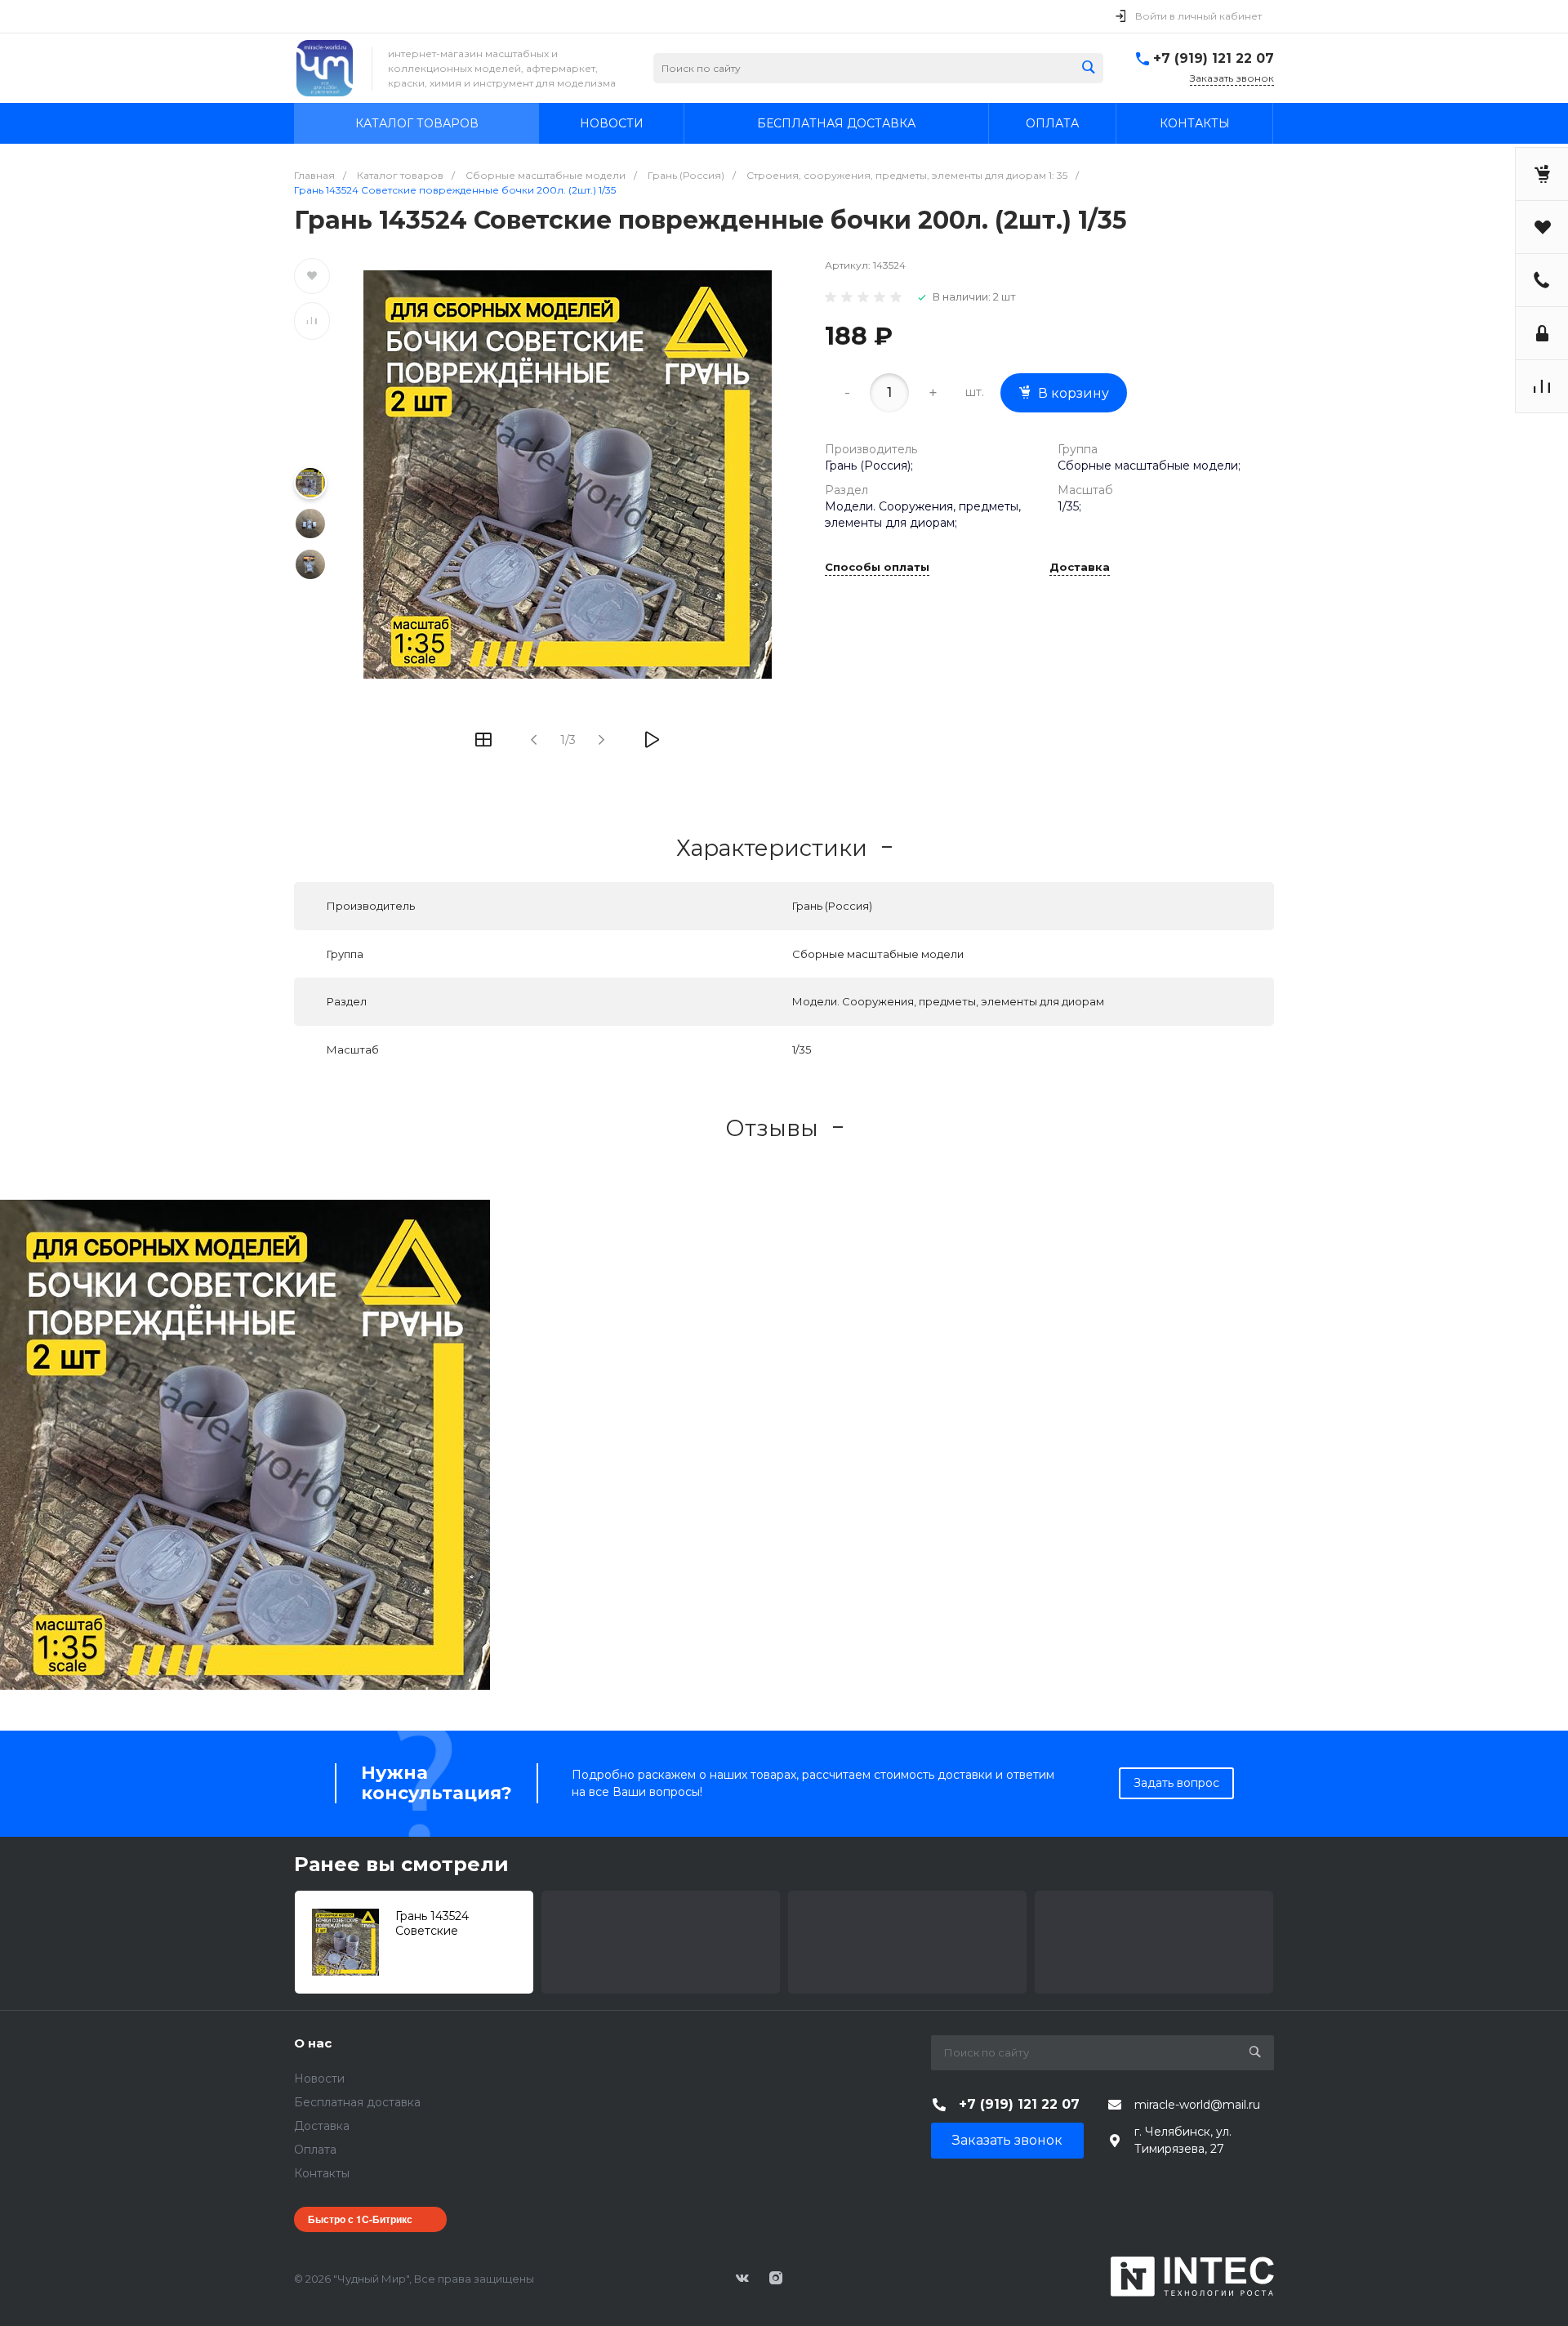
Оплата (315, 2150)
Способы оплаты (877, 568)
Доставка (1080, 568)
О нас (313, 2043)
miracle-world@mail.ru (1197, 2105)
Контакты (322, 2173)
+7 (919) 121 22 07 (1214, 58)
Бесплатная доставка (357, 2102)
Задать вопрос (1176, 1783)
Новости (319, 2079)
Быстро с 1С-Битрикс (360, 2219)
